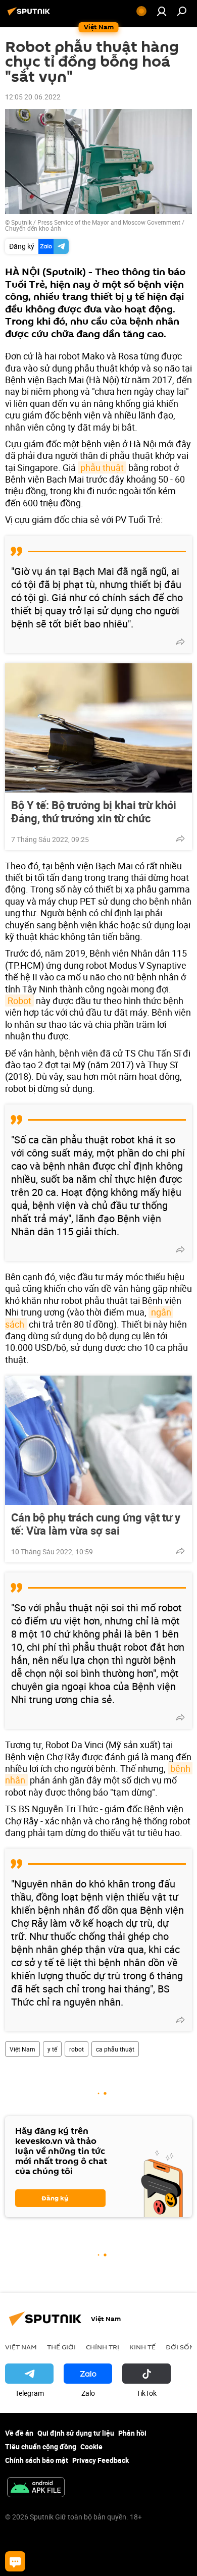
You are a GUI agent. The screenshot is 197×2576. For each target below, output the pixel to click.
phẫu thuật (102, 467)
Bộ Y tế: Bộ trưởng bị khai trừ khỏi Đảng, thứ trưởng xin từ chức (94, 812)
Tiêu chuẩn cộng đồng (41, 2447)
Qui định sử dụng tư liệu (76, 2433)
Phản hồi (132, 2433)
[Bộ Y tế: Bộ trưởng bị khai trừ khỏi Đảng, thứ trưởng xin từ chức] (98, 728)
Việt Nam (22, 2049)
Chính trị (103, 2347)
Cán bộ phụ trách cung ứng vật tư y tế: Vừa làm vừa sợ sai (96, 1524)
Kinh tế (142, 2347)
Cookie (91, 2447)
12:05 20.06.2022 (33, 97)
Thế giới (61, 2347)
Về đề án (19, 2433)
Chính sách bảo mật (37, 2460)
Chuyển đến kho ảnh (33, 228)
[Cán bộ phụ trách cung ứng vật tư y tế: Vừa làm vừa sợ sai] (98, 1440)
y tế (52, 2049)
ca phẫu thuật (115, 2049)
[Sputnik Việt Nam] (30, 15)
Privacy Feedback (101, 2460)
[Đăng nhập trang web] (162, 11)
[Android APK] (36, 2488)
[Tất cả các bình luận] (15, 2561)
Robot (19, 1001)
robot (77, 2049)
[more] (180, 642)
